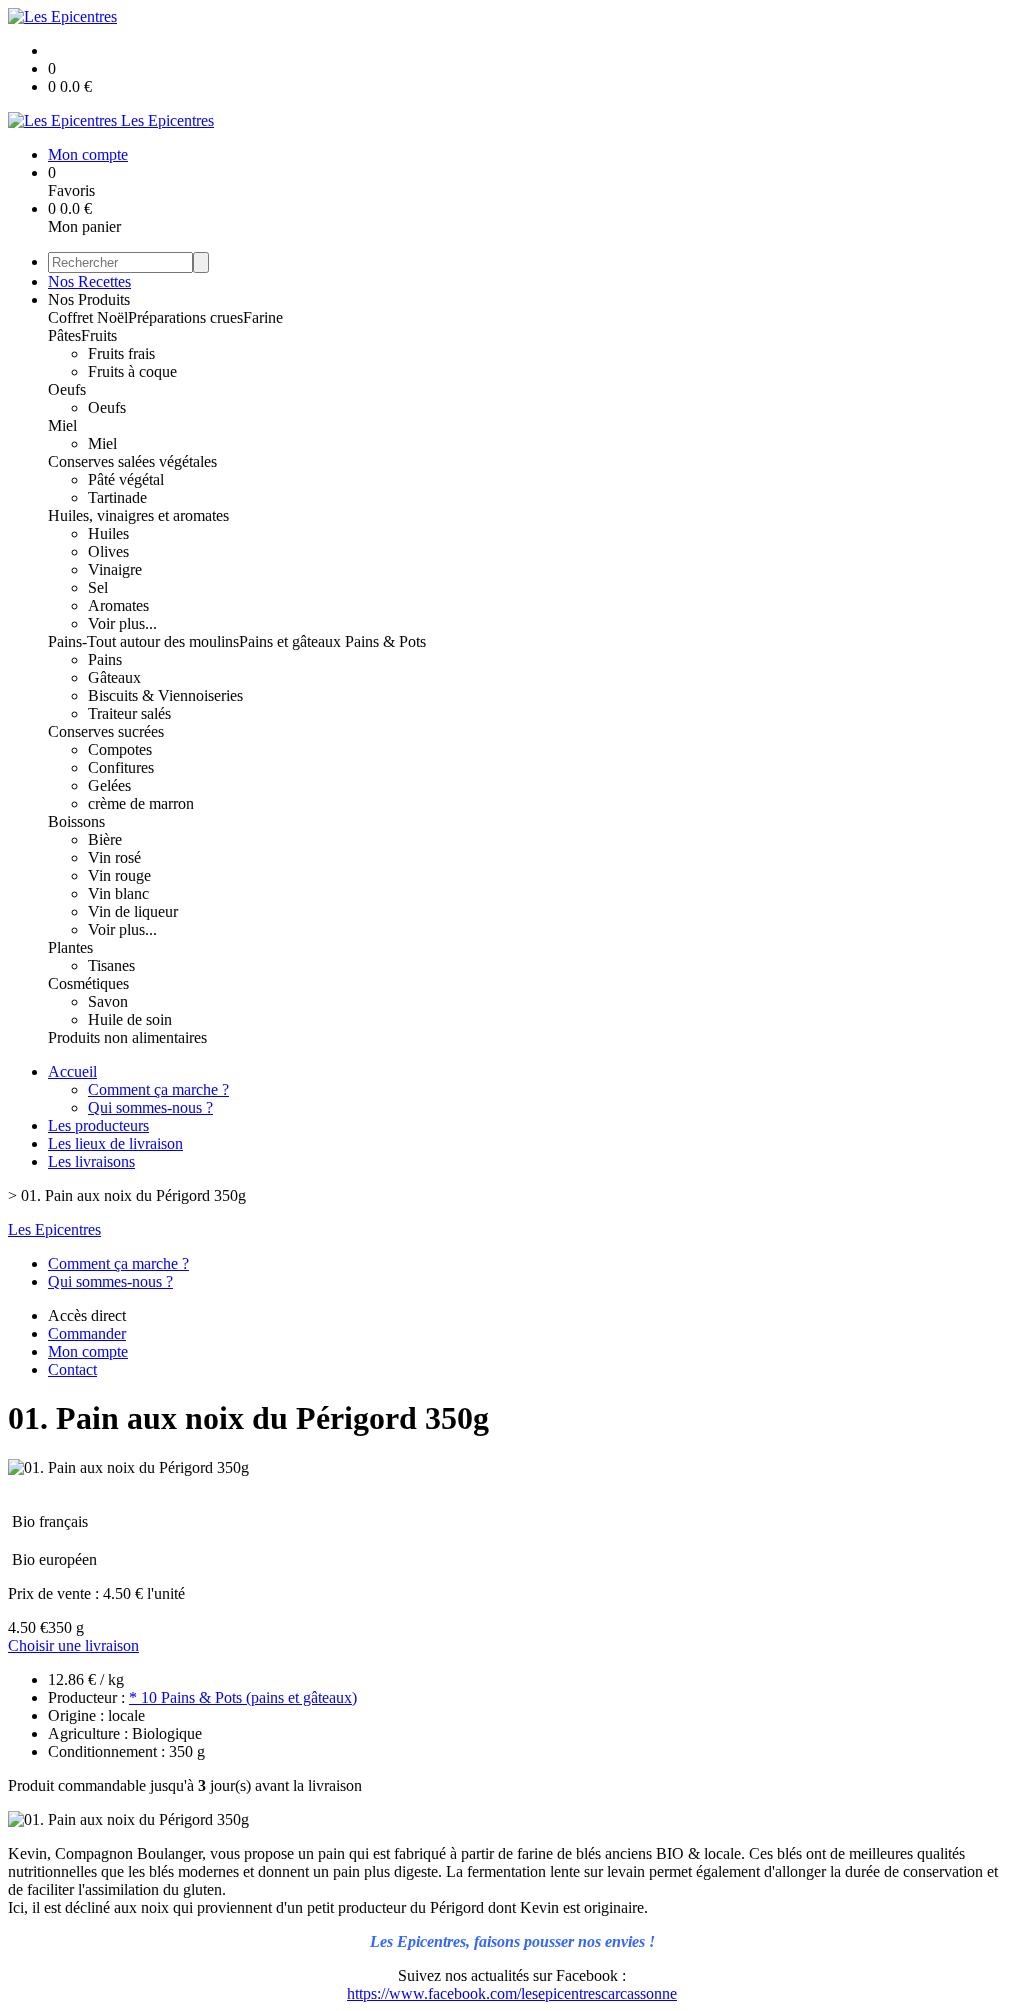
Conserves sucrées (106, 731)
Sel (98, 587)
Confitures (121, 767)
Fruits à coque (132, 371)
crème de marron (141, 803)
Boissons (76, 821)
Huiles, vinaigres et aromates (138, 515)
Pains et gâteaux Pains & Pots (332, 641)
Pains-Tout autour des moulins (143, 641)
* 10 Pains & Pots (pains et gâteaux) (243, 1697)
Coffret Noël (88, 317)
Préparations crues (185, 317)
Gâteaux (114, 677)
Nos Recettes (89, 281)
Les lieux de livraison (115, 1143)
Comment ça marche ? (158, 1089)
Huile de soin (130, 1019)
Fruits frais (121, 353)
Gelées (109, 785)
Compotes (120, 749)
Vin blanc (118, 893)
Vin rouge (119, 875)
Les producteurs (98, 1125)
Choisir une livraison (73, 1645)
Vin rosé (114, 857)
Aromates (118, 605)
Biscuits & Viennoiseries (165, 695)
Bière (105, 839)
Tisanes (111, 965)
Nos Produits (89, 299)
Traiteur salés (129, 713)
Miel (62, 425)
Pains (105, 659)
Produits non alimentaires (127, 1037)
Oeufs (67, 389)
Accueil (72, 1071)
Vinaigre (115, 569)
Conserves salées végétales (132, 461)
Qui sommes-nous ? (150, 1107)
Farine (263, 317)
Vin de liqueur (133, 911)
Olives (108, 551)
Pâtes (64, 335)
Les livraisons (91, 1161)
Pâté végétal (126, 479)
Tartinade (117, 497)
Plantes (70, 947)
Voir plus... (122, 623)
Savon (108, 1001)
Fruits (99, 335)
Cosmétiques (88, 983)
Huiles (108, 533)
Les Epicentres (54, 1229)
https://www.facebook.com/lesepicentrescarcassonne (512, 1993)
